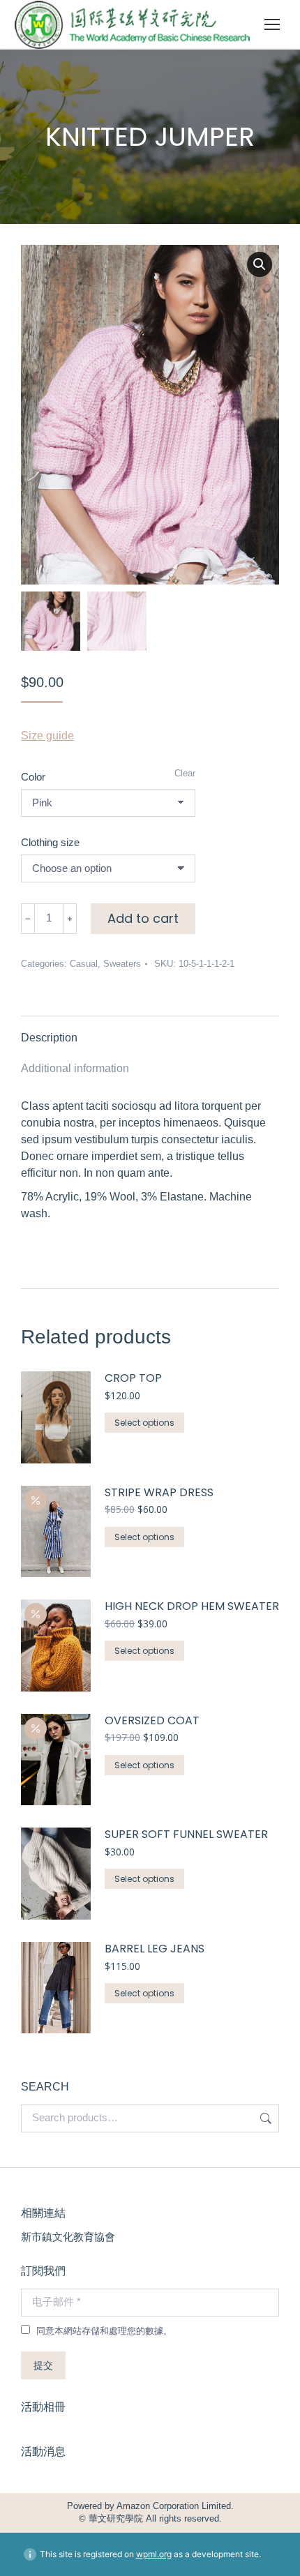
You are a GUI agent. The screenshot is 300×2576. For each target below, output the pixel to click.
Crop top (133, 1379)
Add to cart (143, 918)
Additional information (75, 1068)
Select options (144, 1423)
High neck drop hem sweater (192, 1607)
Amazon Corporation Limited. (174, 2506)
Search (264, 2118)
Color (33, 777)
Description (49, 1038)
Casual (84, 964)
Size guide (47, 736)
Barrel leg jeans (155, 1949)
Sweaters (122, 964)
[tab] (150, 1031)
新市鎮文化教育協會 (68, 2237)
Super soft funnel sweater (186, 1835)
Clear (185, 773)
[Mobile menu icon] (272, 24)
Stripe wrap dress (159, 1493)
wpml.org (154, 2554)
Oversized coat (152, 1721)
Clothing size (50, 842)
